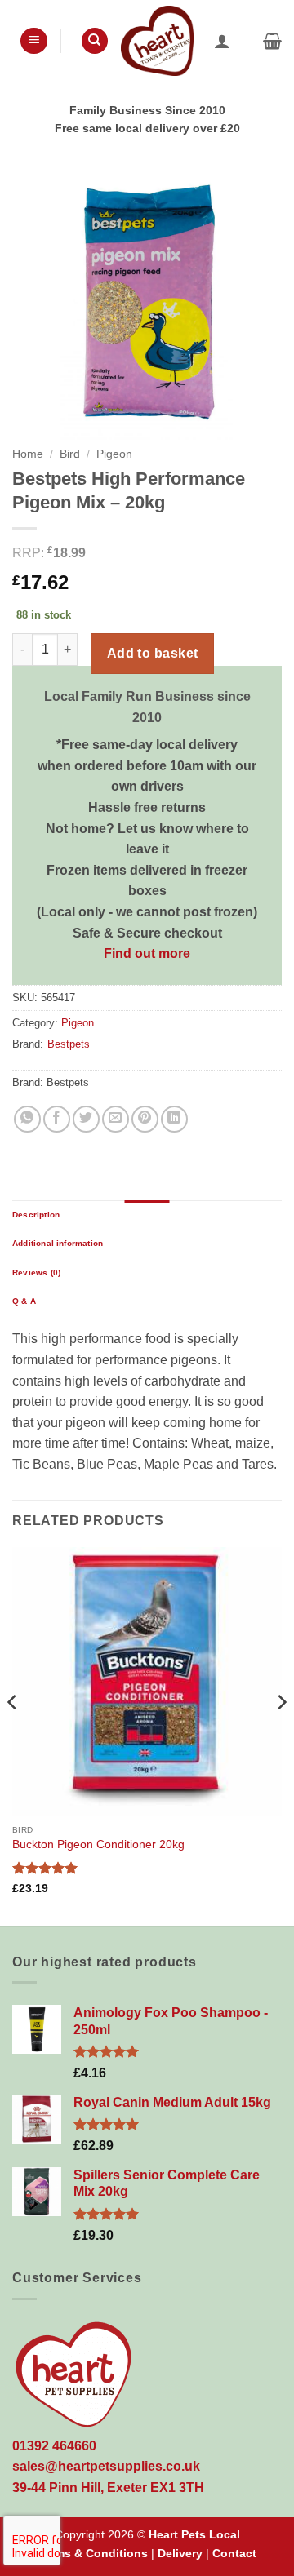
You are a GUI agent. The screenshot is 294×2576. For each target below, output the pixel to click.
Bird (70, 454)
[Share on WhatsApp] (27, 1119)
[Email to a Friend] (116, 1119)
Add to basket (153, 653)
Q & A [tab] (24, 1301)
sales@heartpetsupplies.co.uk (106, 2466)
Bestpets (69, 1044)
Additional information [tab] (58, 1243)
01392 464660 (54, 2446)
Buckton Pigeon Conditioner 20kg (98, 1844)
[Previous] (13, 1735)
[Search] (95, 41)
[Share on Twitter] (86, 1119)
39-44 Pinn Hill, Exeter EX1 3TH (108, 2487)
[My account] (222, 41)
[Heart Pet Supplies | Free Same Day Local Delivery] (157, 40)
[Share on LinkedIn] (174, 1119)
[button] (34, 41)
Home (28, 454)
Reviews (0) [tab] (36, 1272)
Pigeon (114, 454)
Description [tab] (36, 1215)
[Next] (281, 1735)
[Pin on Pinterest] (145, 1119)
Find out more (147, 953)
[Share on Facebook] (57, 1119)
